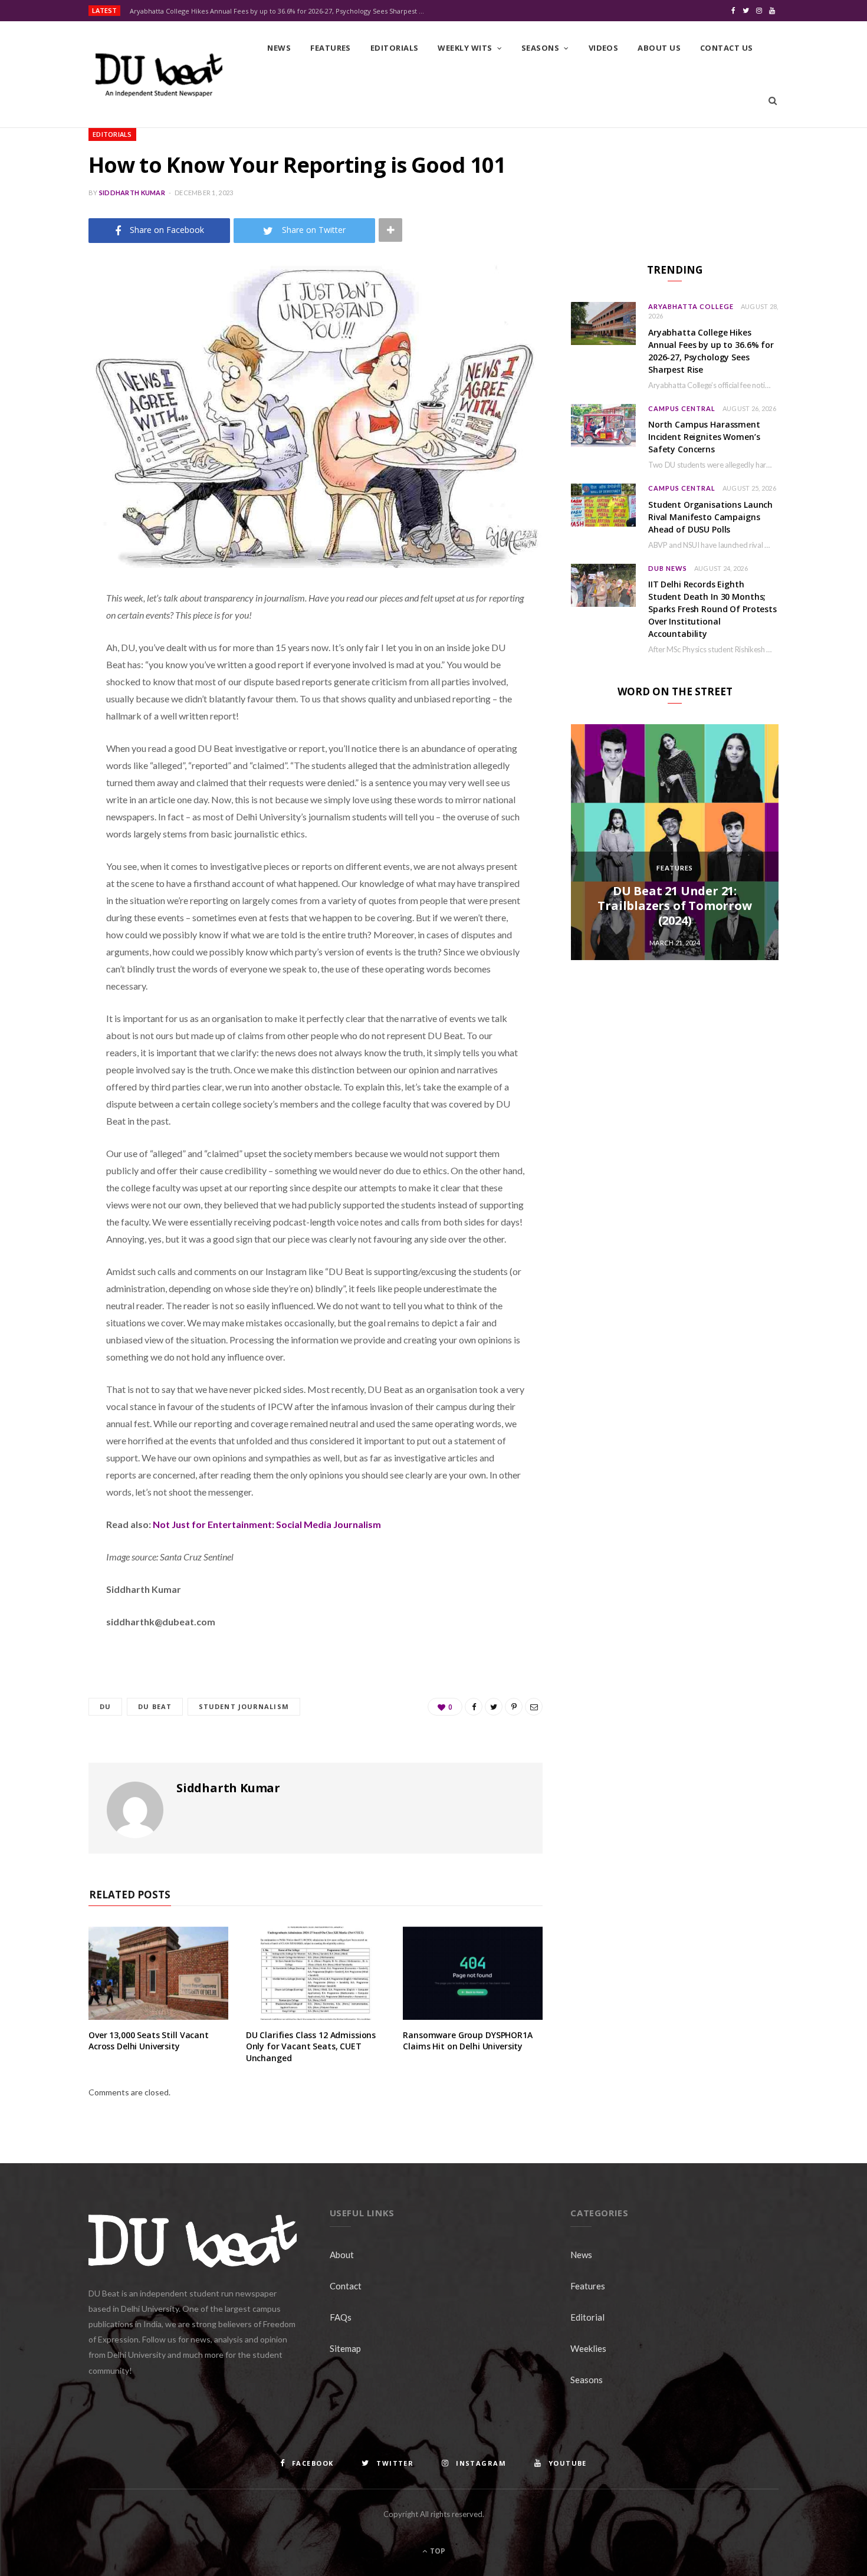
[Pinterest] (45, 693)
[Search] (773, 101)
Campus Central (682, 408)
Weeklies (588, 2348)
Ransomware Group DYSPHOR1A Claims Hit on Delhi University (467, 2041)
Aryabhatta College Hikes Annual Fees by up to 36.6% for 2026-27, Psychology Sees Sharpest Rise (280, 11)
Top (437, 2551)
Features (331, 48)
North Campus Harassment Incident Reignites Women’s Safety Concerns (704, 437)
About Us (659, 48)
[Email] (45, 723)
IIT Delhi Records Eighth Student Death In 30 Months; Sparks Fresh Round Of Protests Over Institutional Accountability (712, 609)
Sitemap (345, 2348)
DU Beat (155, 1706)
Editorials (395, 48)
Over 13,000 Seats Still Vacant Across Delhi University (149, 2041)
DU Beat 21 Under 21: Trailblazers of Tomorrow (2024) (674, 906)
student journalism (244, 1706)
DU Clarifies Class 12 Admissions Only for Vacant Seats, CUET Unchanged (311, 2046)
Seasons (540, 48)
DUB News (668, 568)
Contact (346, 2286)
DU (105, 1706)
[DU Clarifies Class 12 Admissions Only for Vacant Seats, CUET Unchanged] (316, 1973)
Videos (604, 48)
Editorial (587, 2317)
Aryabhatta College (691, 306)
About (342, 2255)
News (279, 48)
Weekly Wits (465, 48)
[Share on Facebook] (45, 633)
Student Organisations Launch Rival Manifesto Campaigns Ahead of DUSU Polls (710, 517)
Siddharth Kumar (132, 193)
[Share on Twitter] (45, 663)
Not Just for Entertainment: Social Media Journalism (268, 1524)
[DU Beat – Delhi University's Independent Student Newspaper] (159, 75)
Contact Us (727, 48)
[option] (675, 842)
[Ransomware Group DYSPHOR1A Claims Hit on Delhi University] (473, 1973)
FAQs (341, 2317)
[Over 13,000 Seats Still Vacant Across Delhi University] (158, 1973)
